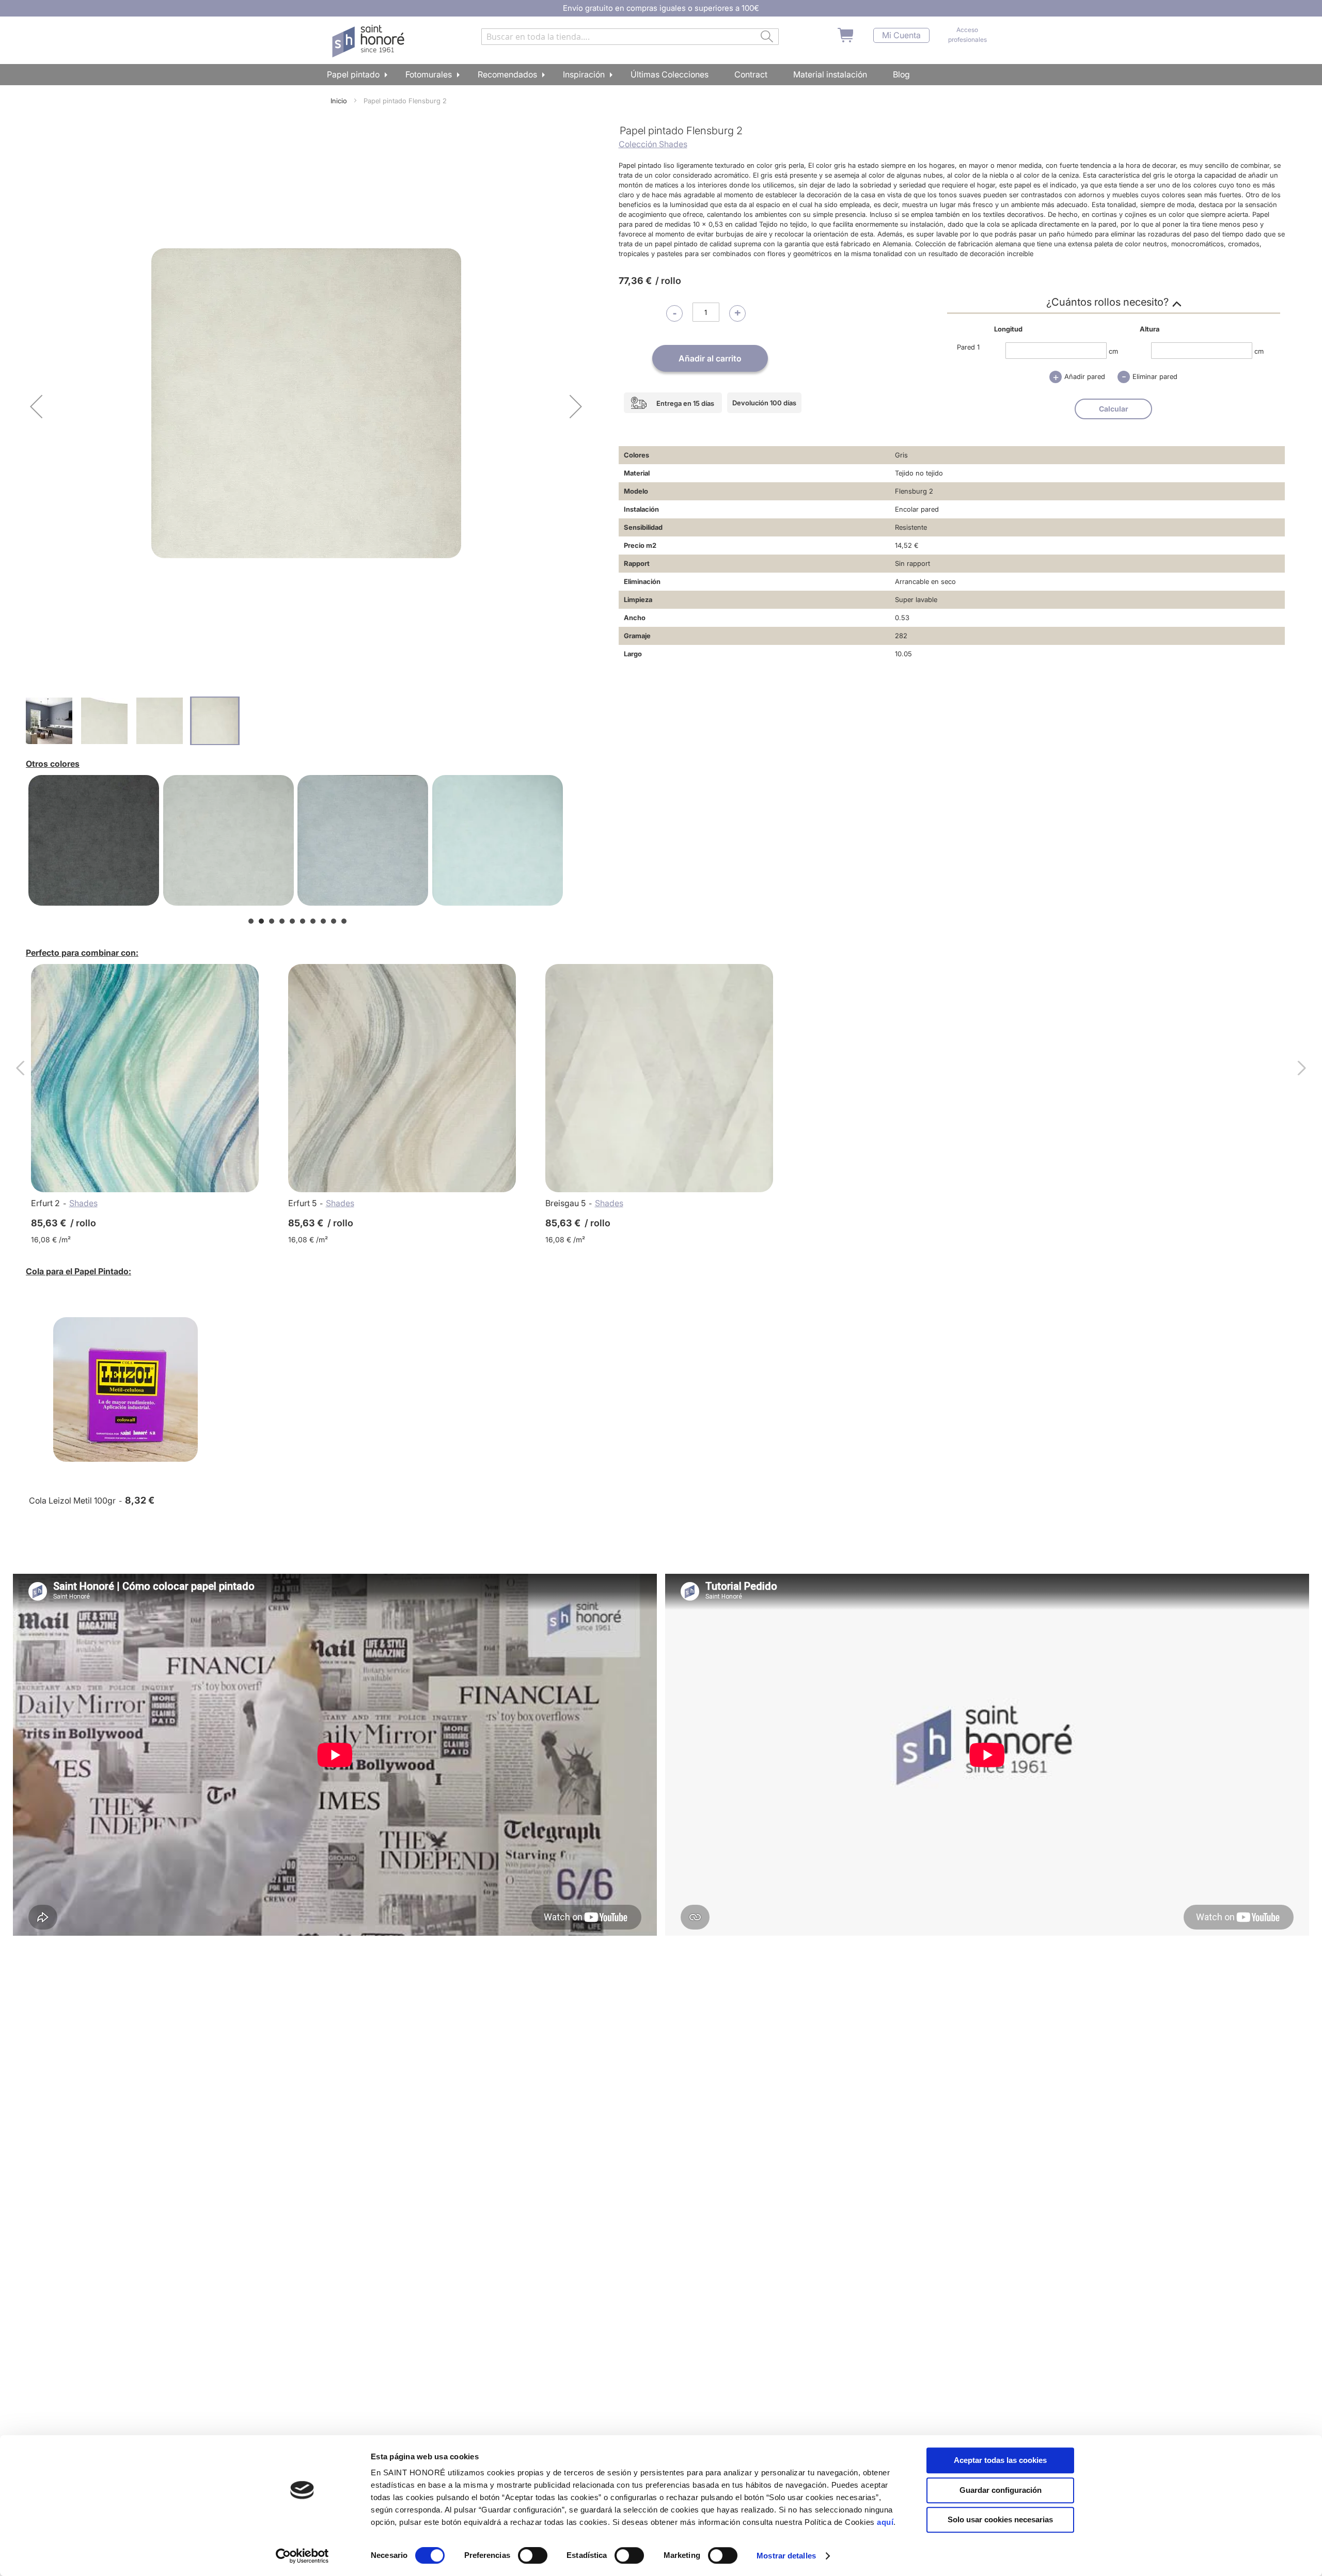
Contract (751, 74)
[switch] (533, 2556)
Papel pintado (353, 74)
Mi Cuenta (901, 35)
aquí (885, 2522)
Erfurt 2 (45, 1203)
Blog (901, 74)
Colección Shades (653, 144)
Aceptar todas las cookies (1000, 2460)
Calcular (1114, 409)
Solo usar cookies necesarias (1000, 2519)
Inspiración (584, 74)
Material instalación (830, 74)
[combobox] (630, 37)
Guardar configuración (1001, 2490)
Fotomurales (429, 74)
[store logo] (369, 41)
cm (1113, 351)
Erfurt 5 (302, 1203)
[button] (36, 406)
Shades (83, 1203)
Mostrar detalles (786, 2556)
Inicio (339, 101)
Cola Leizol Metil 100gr (72, 1500)
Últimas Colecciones (670, 74)
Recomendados (507, 74)
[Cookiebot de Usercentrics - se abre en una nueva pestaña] (302, 2556)
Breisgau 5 (565, 1203)
